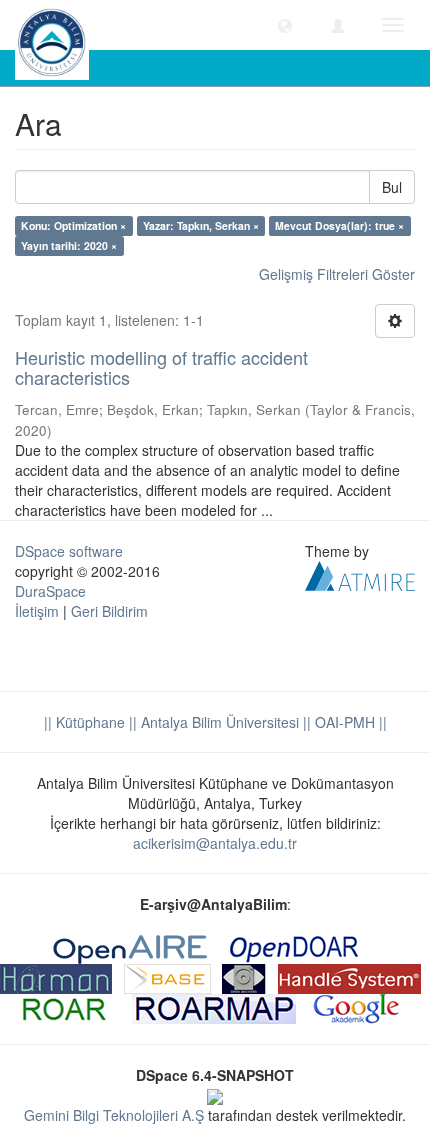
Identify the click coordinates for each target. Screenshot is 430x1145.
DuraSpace (50, 591)
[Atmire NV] (360, 573)
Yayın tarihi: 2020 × (69, 245)
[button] (285, 25)
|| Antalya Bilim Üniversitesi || (218, 722)
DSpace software (69, 551)
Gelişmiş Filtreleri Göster (337, 274)
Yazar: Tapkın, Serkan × (201, 225)
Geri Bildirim (109, 611)
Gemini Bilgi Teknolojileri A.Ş (114, 1115)
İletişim (37, 611)
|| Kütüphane (84, 722)
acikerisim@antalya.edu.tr (215, 843)
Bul (392, 187)
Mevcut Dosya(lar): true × (339, 225)
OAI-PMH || (349, 722)
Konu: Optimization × (73, 225)
